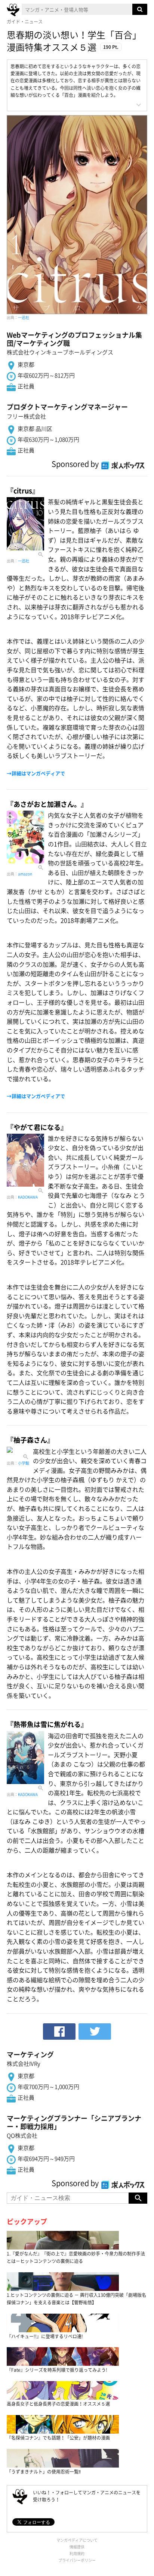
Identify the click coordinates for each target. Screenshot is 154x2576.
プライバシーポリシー (77, 2560)
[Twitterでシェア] (95, 2032)
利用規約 (77, 2553)
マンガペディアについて (77, 2540)
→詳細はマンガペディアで (36, 773)
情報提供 (77, 2547)
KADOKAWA (28, 1197)
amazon (25, 874)
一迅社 (24, 317)
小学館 (24, 1463)
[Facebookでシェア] (59, 2032)
